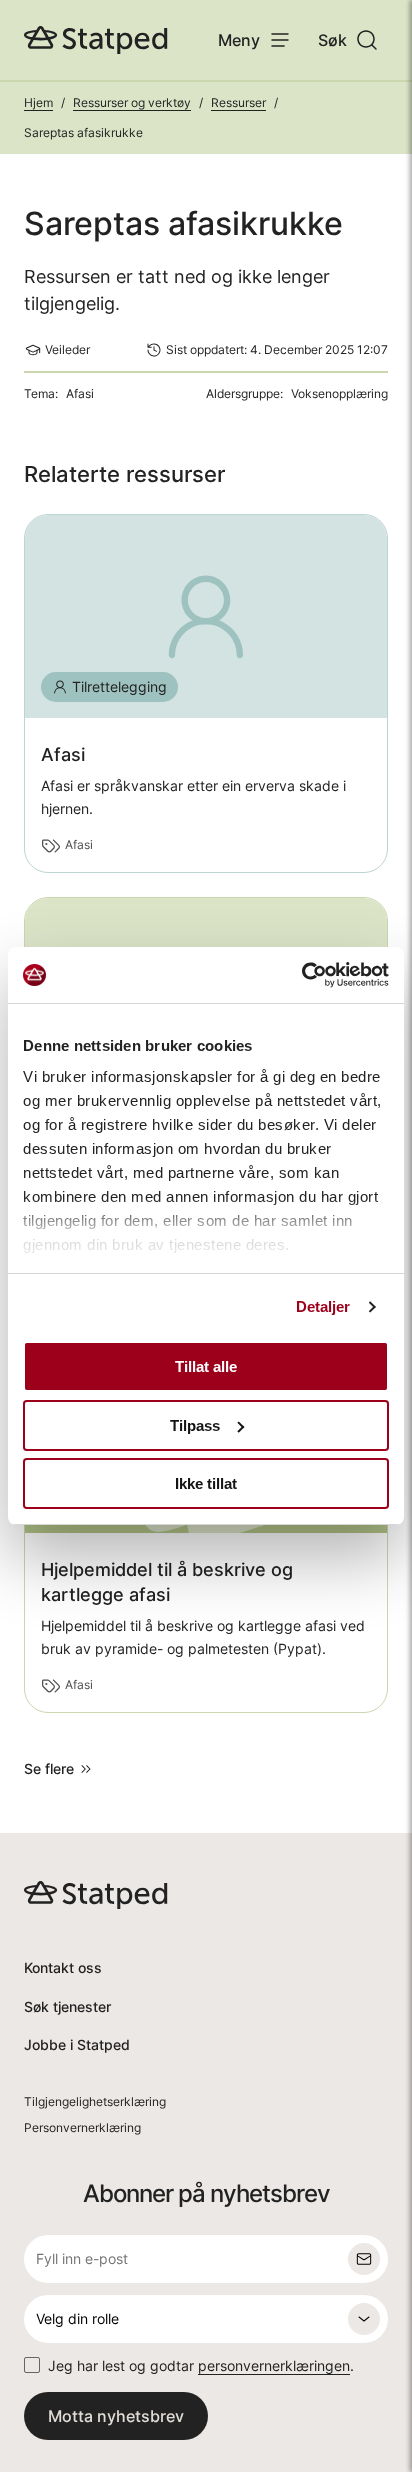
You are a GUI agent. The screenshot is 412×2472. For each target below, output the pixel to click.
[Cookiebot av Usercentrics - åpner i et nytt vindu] (301, 975)
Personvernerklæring (82, 2127)
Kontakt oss (63, 1967)
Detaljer (323, 1306)
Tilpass (195, 1425)
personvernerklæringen (274, 2365)
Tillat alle (206, 1366)
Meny (239, 40)
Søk (332, 40)
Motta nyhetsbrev (116, 2416)
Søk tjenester (67, 2006)
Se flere (49, 1768)
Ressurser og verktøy (132, 102)
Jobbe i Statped (77, 2044)
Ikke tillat (206, 1483)
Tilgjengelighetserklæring (95, 2101)
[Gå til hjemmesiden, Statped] (96, 40)
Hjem (38, 102)
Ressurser (238, 102)
